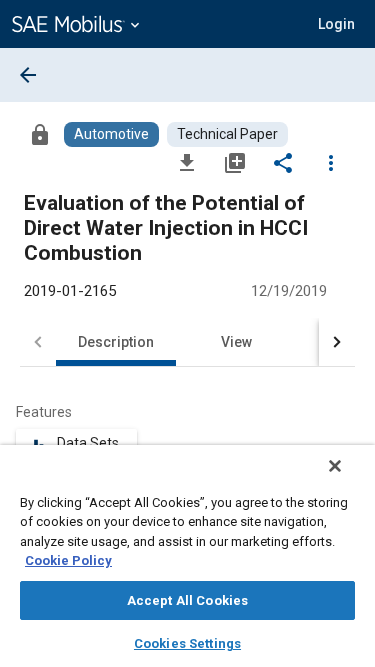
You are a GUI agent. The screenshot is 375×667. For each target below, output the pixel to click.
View (236, 342)
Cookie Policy (68, 560)
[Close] (335, 466)
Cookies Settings (187, 643)
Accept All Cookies (187, 600)
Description (116, 342)
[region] (187, 556)
